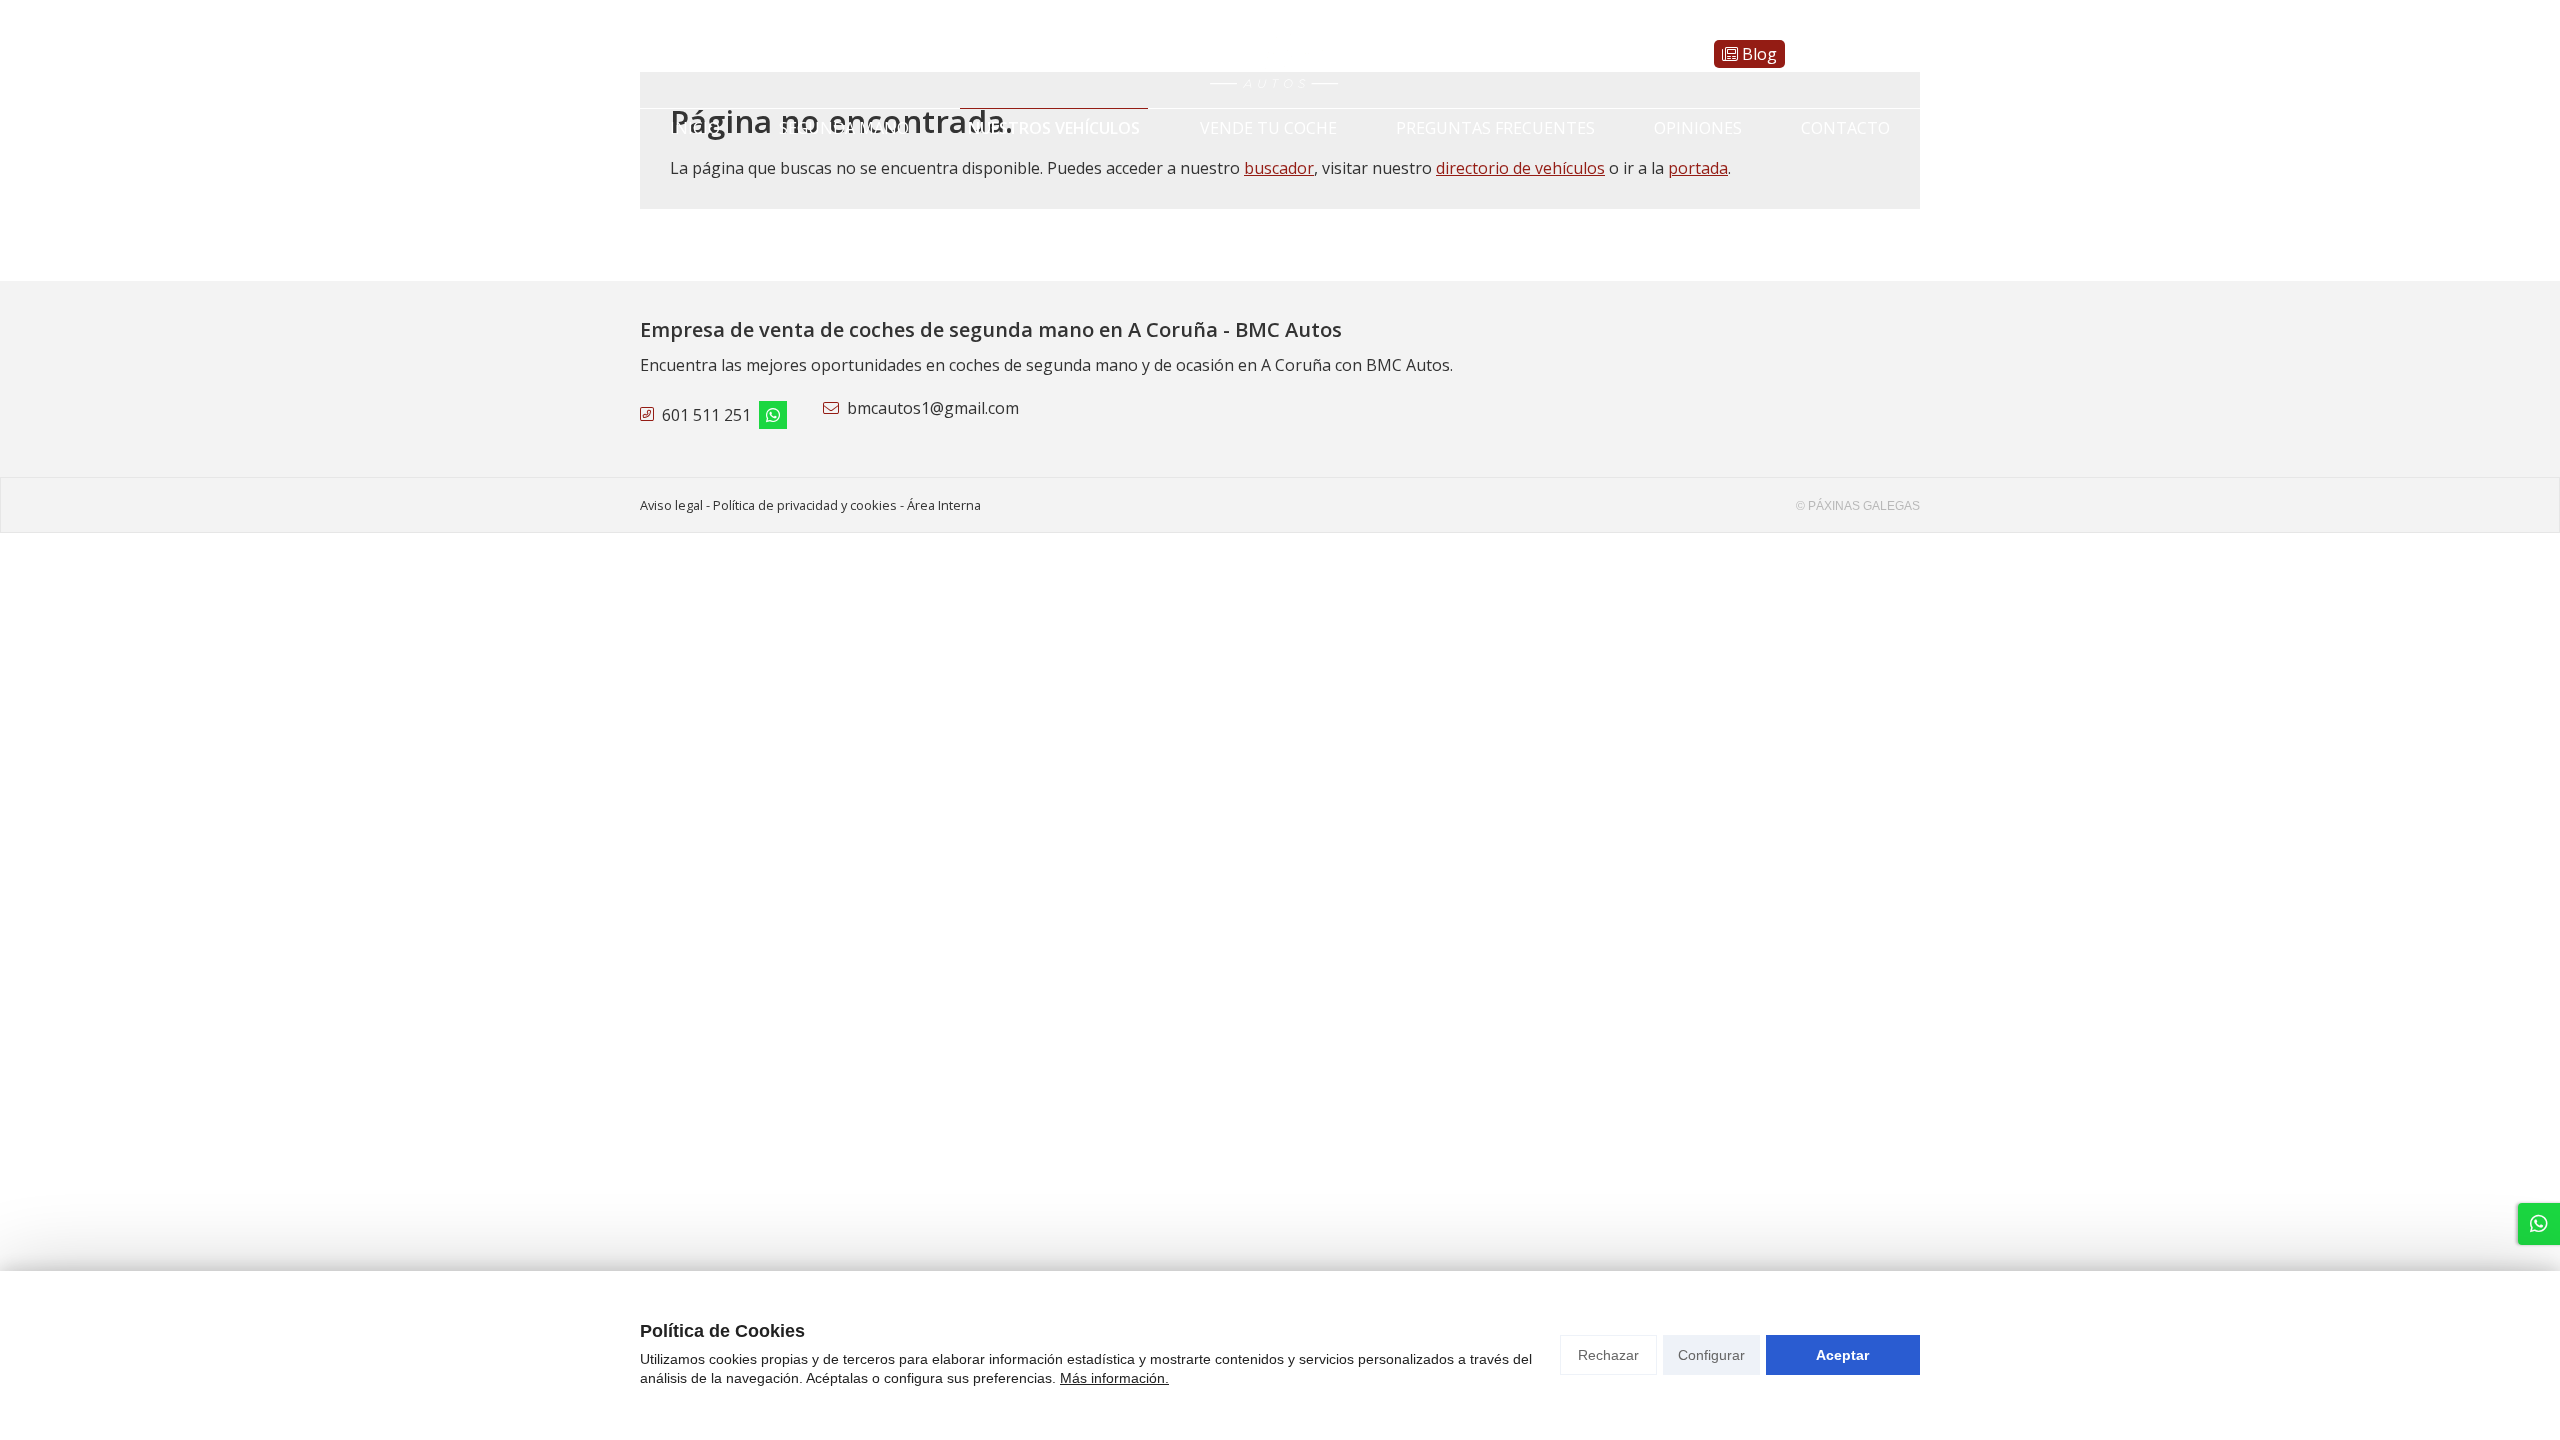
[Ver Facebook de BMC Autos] (720, 54)
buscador (1279, 168)
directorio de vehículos (1520, 168)
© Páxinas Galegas (1858, 506)
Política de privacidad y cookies (805, 505)
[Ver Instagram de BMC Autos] (688, 54)
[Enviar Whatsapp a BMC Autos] (656, 54)
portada (1698, 168)
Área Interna (944, 505)
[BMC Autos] (1280, 54)
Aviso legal (671, 505)
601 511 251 (706, 415)
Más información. (1114, 1378)
